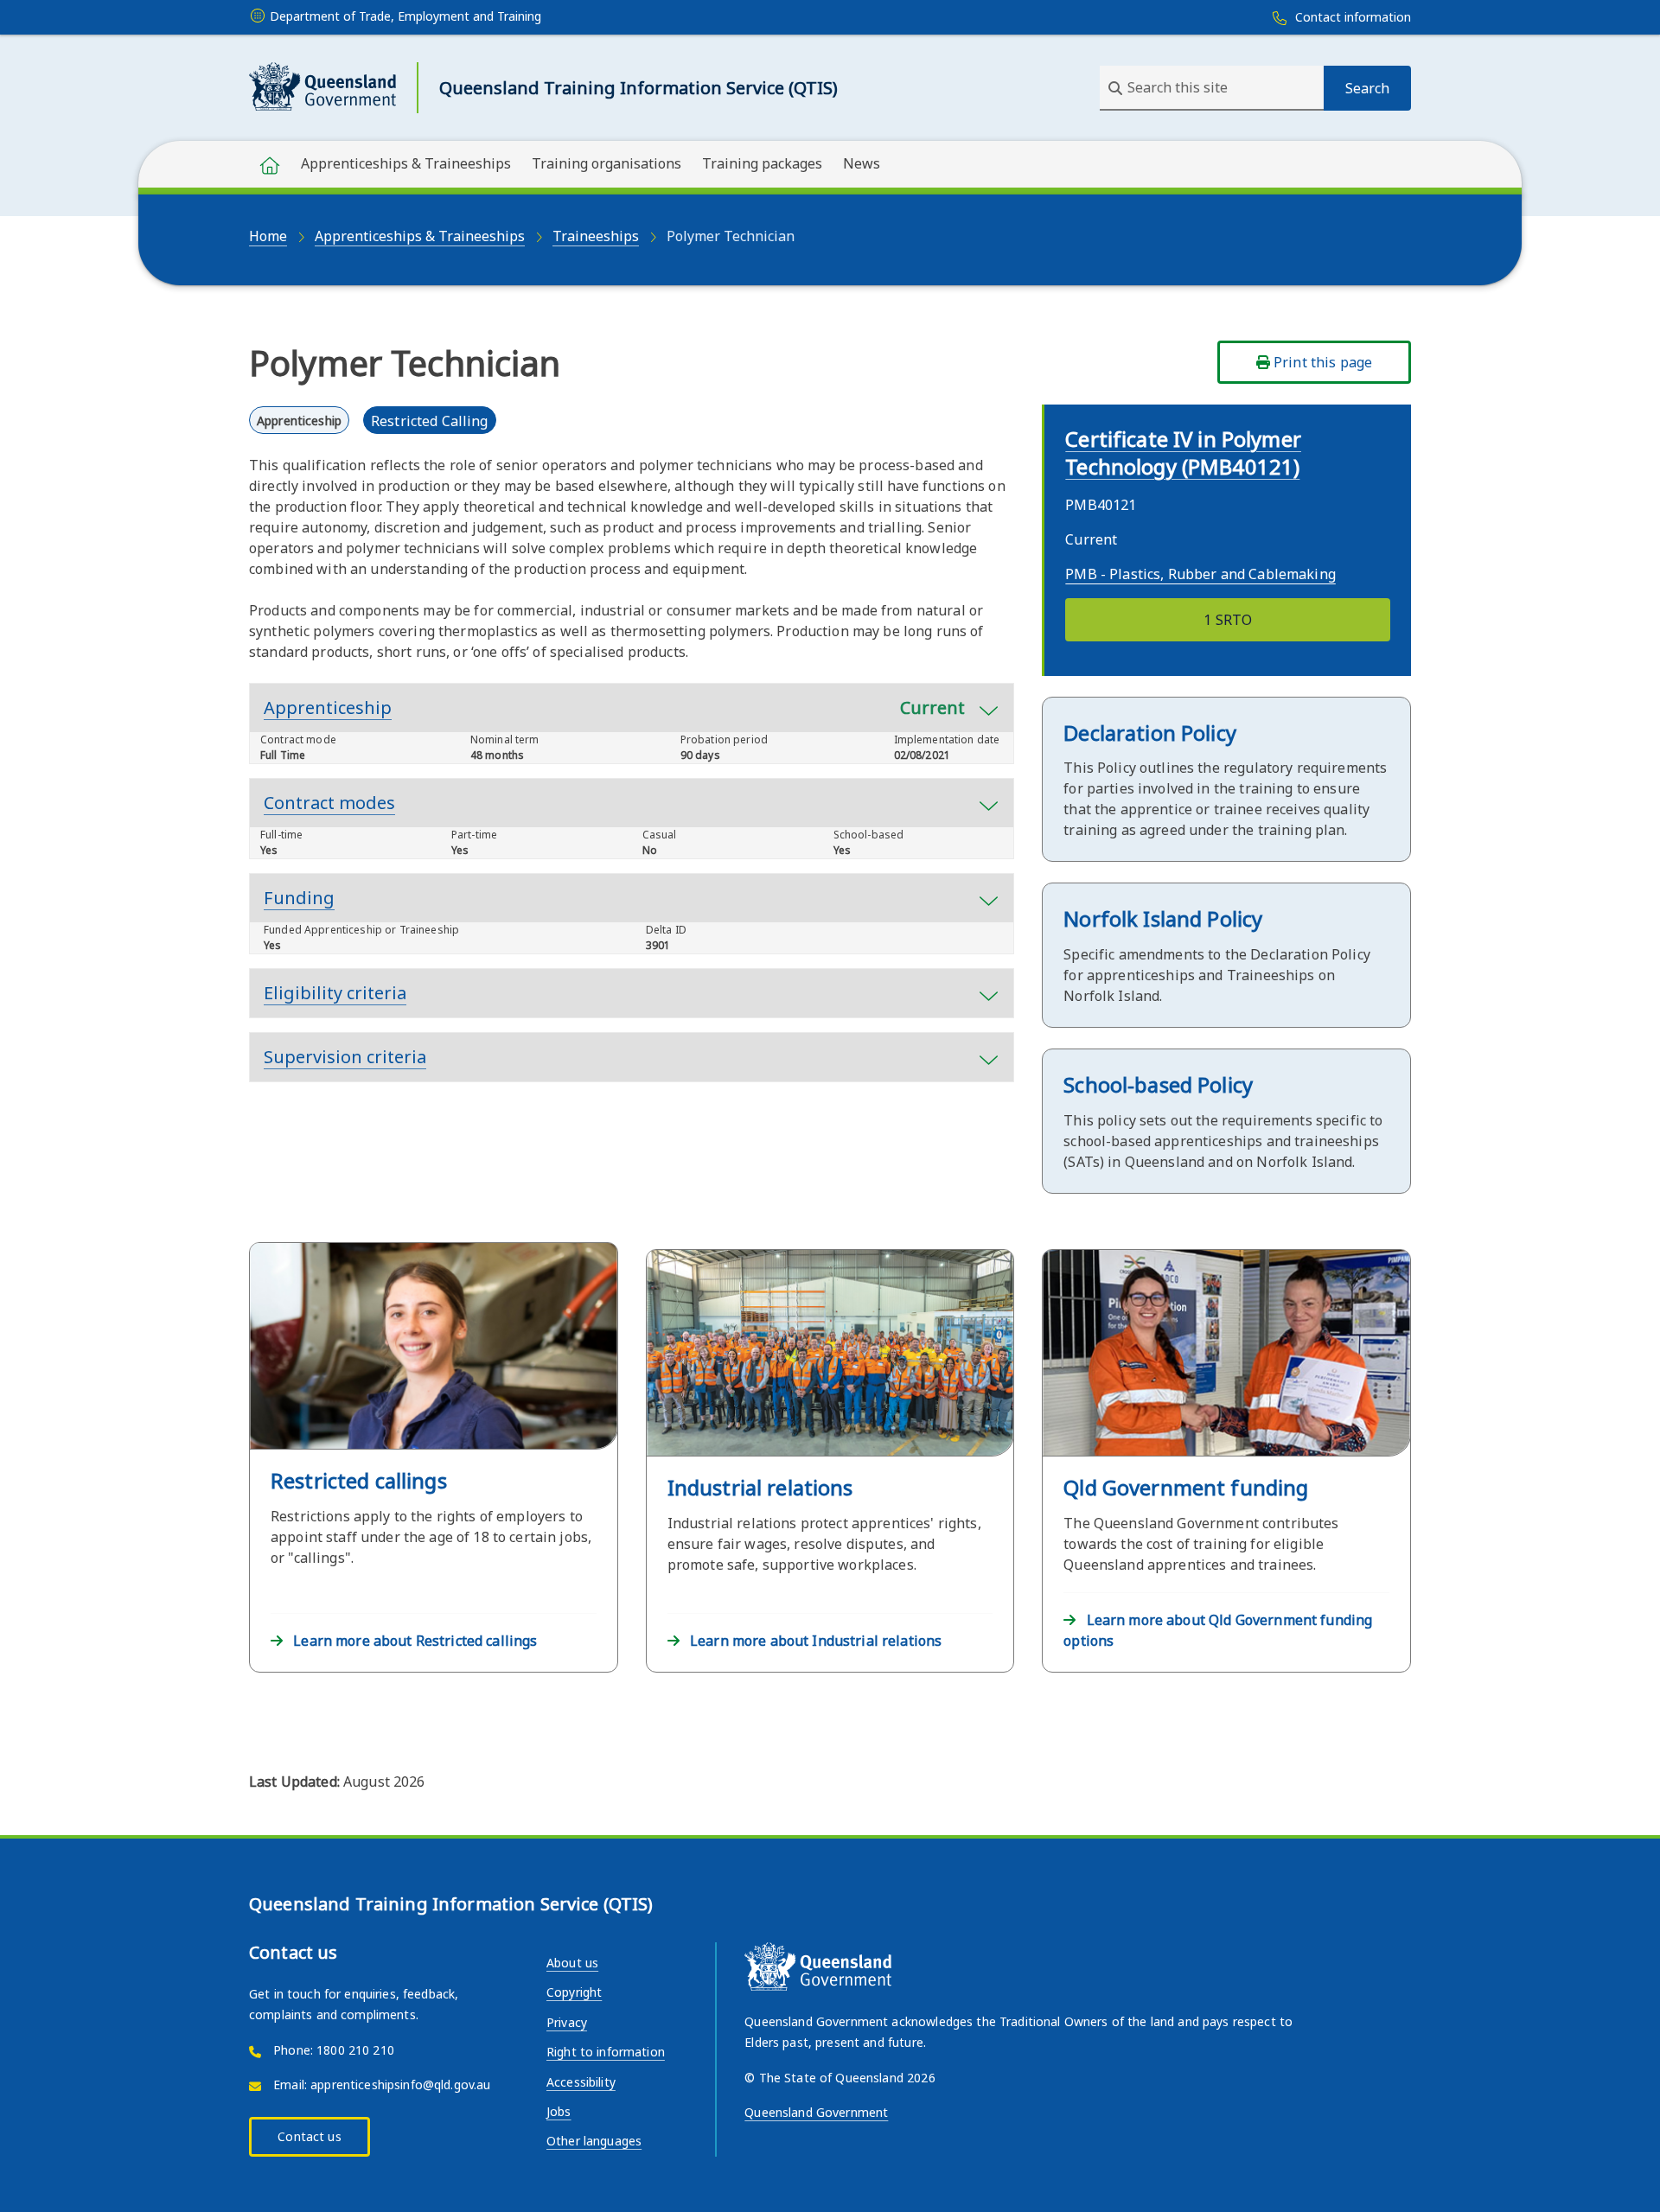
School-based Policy (1158, 1084)
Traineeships (596, 236)
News (862, 163)
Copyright (574, 1992)
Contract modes (329, 803)
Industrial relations (760, 1487)
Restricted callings (359, 1480)
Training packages (762, 163)
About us (572, 1963)
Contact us (309, 2136)
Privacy (567, 2022)
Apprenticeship (614, 708)
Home (268, 236)
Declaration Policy (1150, 733)
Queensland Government (816, 2112)
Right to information (606, 2052)
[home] (270, 164)
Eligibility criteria (335, 993)
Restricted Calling (430, 421)
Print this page (1321, 362)
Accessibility (581, 2082)
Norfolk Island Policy (1163, 918)
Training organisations (607, 163)
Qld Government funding (1186, 1487)
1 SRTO (1228, 620)
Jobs (559, 2111)
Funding (299, 898)
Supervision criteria (345, 1057)
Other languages (594, 2141)
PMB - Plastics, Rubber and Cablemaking (1200, 574)
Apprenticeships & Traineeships (406, 163)
